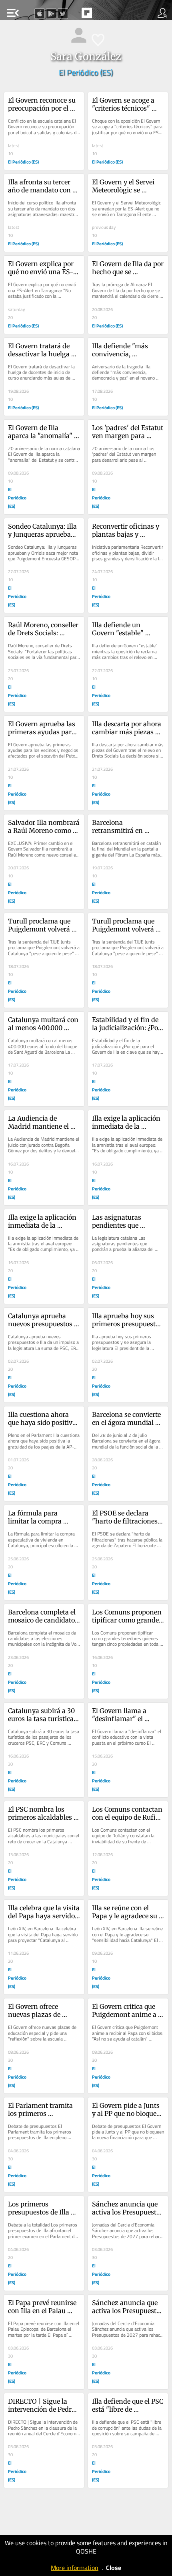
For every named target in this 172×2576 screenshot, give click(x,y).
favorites (68, 15)
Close (114, 2568)
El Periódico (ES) (86, 72)
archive (104, 15)
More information (75, 2568)
